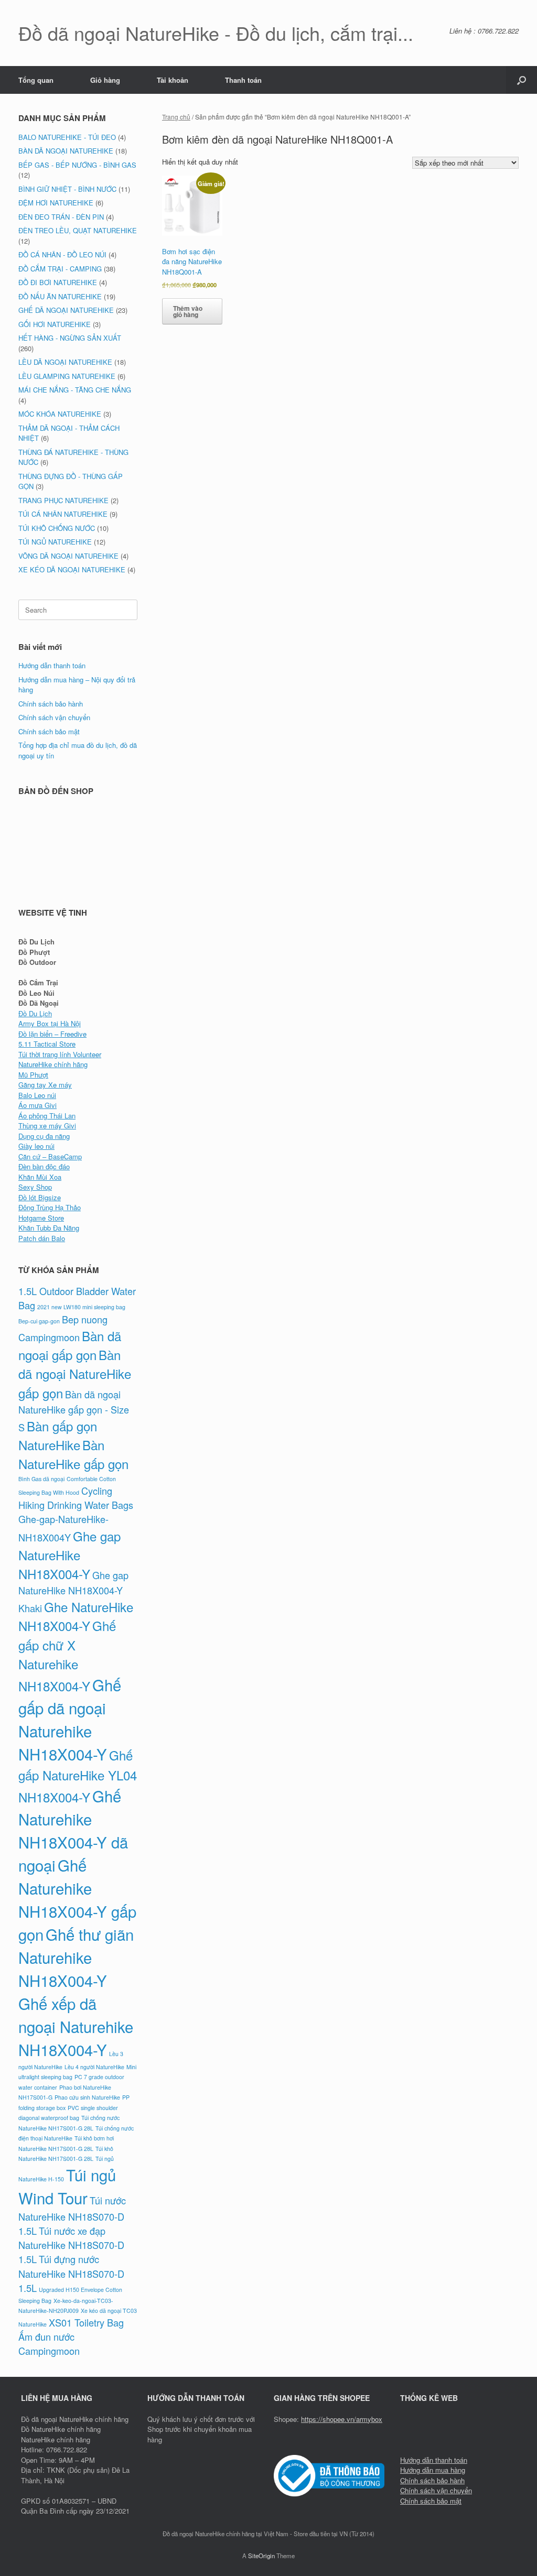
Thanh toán (243, 80)
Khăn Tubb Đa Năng (49, 1228)
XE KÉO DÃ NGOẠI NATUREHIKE (72, 569)
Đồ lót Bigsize (40, 1197)
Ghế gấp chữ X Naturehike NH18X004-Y (67, 1655)
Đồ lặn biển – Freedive (52, 1034)
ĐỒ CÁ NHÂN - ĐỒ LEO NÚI (62, 254)
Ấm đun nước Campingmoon (49, 2344)
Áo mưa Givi (37, 1105)
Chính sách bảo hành (51, 704)
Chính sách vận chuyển (54, 717)
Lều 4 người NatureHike (94, 2067)
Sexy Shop (35, 1187)
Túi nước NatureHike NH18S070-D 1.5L (72, 2215)
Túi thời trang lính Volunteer (60, 1054)
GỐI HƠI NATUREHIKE (55, 324)
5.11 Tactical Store (47, 1044)
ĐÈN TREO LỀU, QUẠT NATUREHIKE (78, 230)
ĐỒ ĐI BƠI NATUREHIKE (58, 282)
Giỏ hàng (105, 80)
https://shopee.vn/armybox (342, 2419)
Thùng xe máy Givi (47, 1126)
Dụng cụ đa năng (44, 1136)
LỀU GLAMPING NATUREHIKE (67, 376)
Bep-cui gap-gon (39, 1321)
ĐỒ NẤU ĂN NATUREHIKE (60, 296)
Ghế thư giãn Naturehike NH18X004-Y (76, 1957)
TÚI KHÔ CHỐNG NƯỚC (57, 528)
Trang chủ (176, 117)
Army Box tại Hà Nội (50, 1023)
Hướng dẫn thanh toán (52, 665)
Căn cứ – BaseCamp (50, 1156)
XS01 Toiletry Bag (86, 2322)
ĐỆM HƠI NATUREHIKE (56, 203)
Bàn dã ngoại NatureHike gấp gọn (75, 1373)
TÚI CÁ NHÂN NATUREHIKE (63, 514)
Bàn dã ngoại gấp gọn (70, 1345)
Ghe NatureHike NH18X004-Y (76, 1616)
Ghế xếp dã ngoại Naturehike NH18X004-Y (76, 2026)
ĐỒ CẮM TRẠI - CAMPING (60, 269)
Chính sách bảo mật (49, 731)
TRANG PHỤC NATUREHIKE (63, 500)
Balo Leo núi (37, 1095)
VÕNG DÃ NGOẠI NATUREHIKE (68, 556)
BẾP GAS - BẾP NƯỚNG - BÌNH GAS (77, 165)
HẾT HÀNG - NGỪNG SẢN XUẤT (70, 338)
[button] (522, 80)
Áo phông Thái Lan (47, 1116)
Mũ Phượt (33, 1075)
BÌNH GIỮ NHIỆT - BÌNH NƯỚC (67, 189)
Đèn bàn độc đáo (44, 1166)
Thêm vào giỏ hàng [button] (188, 311)
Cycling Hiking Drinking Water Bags (76, 1498)
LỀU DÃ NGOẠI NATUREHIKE (65, 362)
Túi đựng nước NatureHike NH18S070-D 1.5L (71, 2273)
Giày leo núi (36, 1146)
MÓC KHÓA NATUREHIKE (60, 414)
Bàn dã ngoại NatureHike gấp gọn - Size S (74, 1411)
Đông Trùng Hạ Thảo (50, 1207)
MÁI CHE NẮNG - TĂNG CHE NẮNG (75, 390)
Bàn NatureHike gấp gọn (73, 1454)
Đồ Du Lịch (35, 1013)
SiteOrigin (261, 2556)
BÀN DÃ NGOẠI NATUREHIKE (66, 151)
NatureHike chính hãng (53, 1064)
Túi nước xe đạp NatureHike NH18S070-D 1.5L (71, 2245)
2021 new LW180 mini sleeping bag (81, 1307)
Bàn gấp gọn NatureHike (58, 1435)
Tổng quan (36, 80)
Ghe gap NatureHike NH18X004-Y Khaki (73, 1591)
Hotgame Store (41, 1218)
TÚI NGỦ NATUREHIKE (55, 542)
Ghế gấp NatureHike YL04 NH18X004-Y (78, 1776)
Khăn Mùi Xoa (40, 1177)
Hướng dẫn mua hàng (433, 2470)
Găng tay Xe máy (45, 1085)
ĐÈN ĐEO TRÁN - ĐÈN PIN (61, 217)
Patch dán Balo (42, 1238)
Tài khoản (173, 80)
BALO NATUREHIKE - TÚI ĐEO (67, 137)
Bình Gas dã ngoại (41, 1479)
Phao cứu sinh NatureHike (87, 2097)
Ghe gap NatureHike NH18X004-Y (69, 1555)
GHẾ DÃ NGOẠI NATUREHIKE (66, 310)
